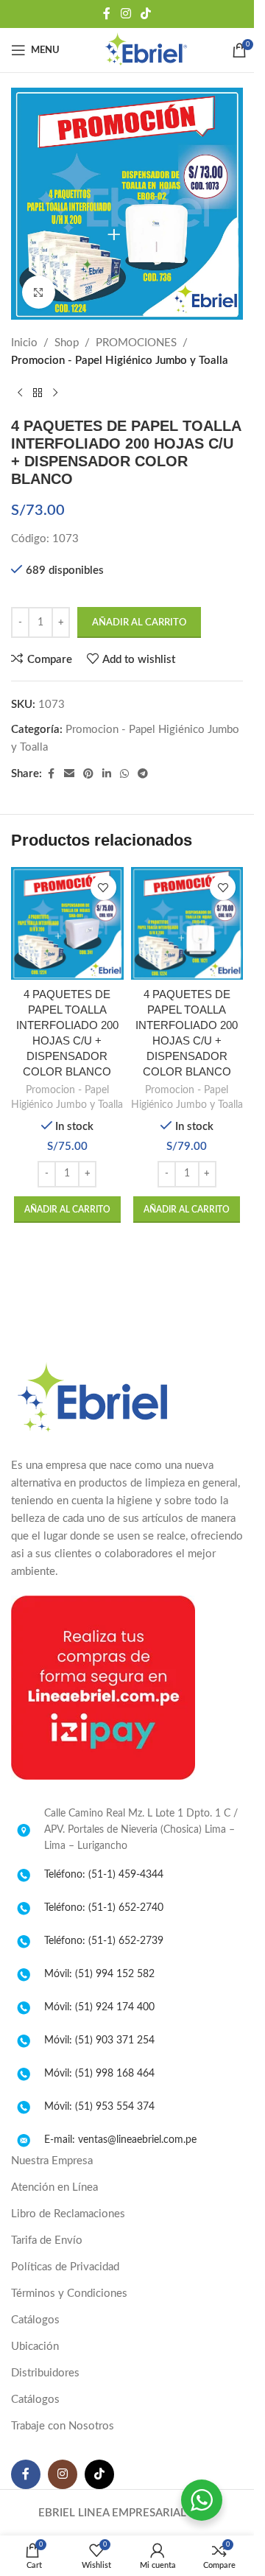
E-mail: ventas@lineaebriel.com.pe (120, 2140)
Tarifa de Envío (47, 2240)
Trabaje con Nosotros (63, 2426)
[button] (67, 1210)
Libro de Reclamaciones (68, 2214)
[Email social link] (69, 774)
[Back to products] (38, 393)
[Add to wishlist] (103, 887)
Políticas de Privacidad (65, 2267)
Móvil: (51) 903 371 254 (99, 2040)
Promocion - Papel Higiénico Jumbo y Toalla (120, 361)
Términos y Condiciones (69, 2294)
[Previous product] (20, 393)
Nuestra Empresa (52, 2161)
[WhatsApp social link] (124, 774)
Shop (67, 343)
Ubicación (35, 2347)
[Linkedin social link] (107, 774)
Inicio (24, 343)
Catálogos (35, 2320)
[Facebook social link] (107, 14)
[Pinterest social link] (88, 774)
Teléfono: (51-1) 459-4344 (104, 1875)
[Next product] (55, 393)
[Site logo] (146, 50)
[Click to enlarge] (39, 292)
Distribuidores (45, 2373)
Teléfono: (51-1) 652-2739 (104, 1941)
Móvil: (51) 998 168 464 (99, 2074)
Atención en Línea (54, 2187)
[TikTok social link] (146, 14)
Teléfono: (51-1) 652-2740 (104, 1908)
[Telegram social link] (143, 774)
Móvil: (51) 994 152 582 (99, 1974)
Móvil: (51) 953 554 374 (99, 2107)
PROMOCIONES (136, 343)
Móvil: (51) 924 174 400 (99, 2007)
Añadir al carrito (139, 623)
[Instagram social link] (126, 14)
